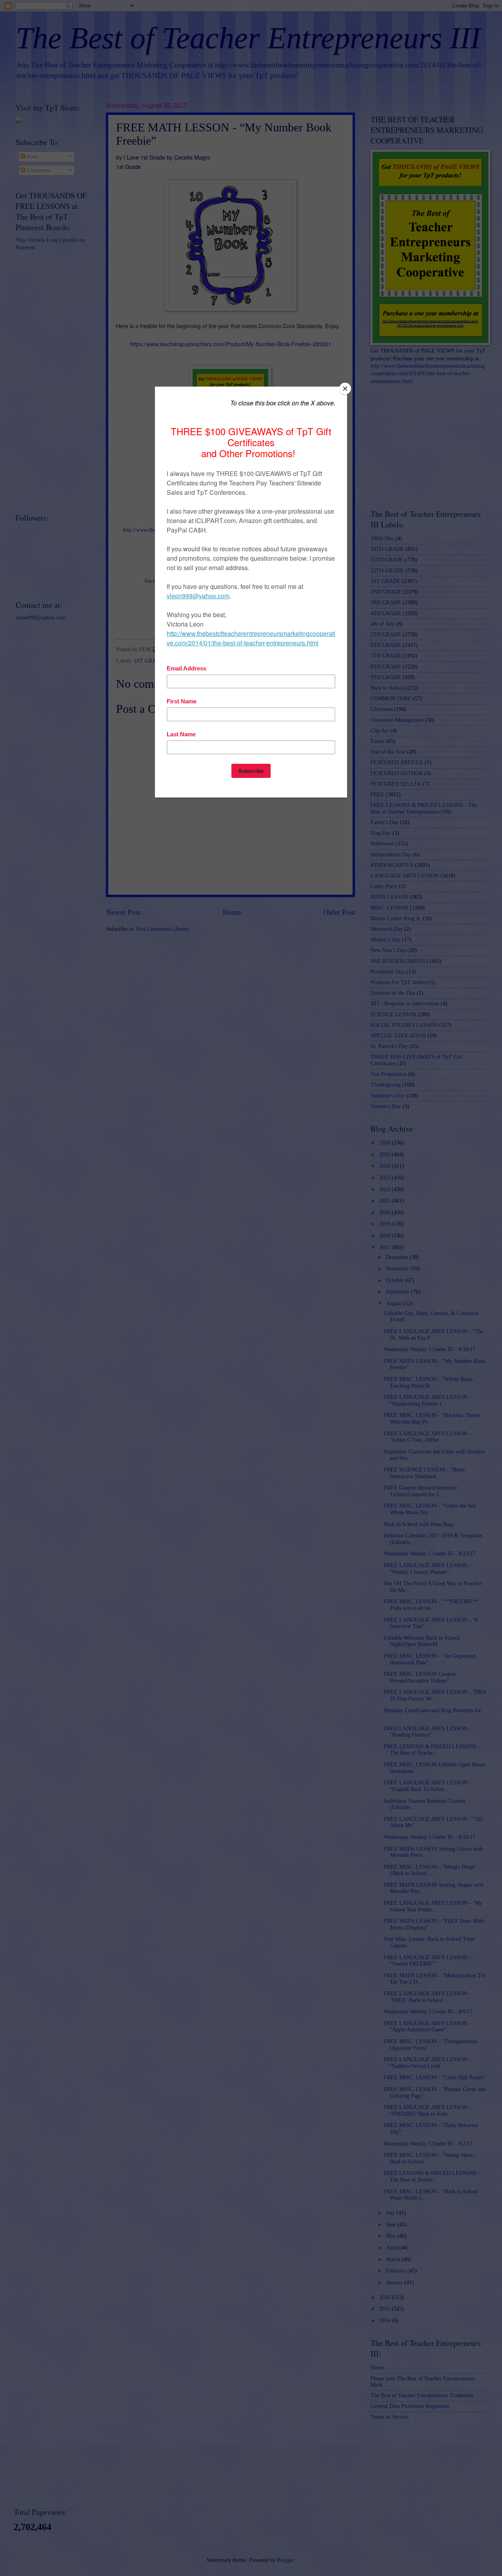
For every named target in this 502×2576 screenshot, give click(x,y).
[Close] (345, 389)
